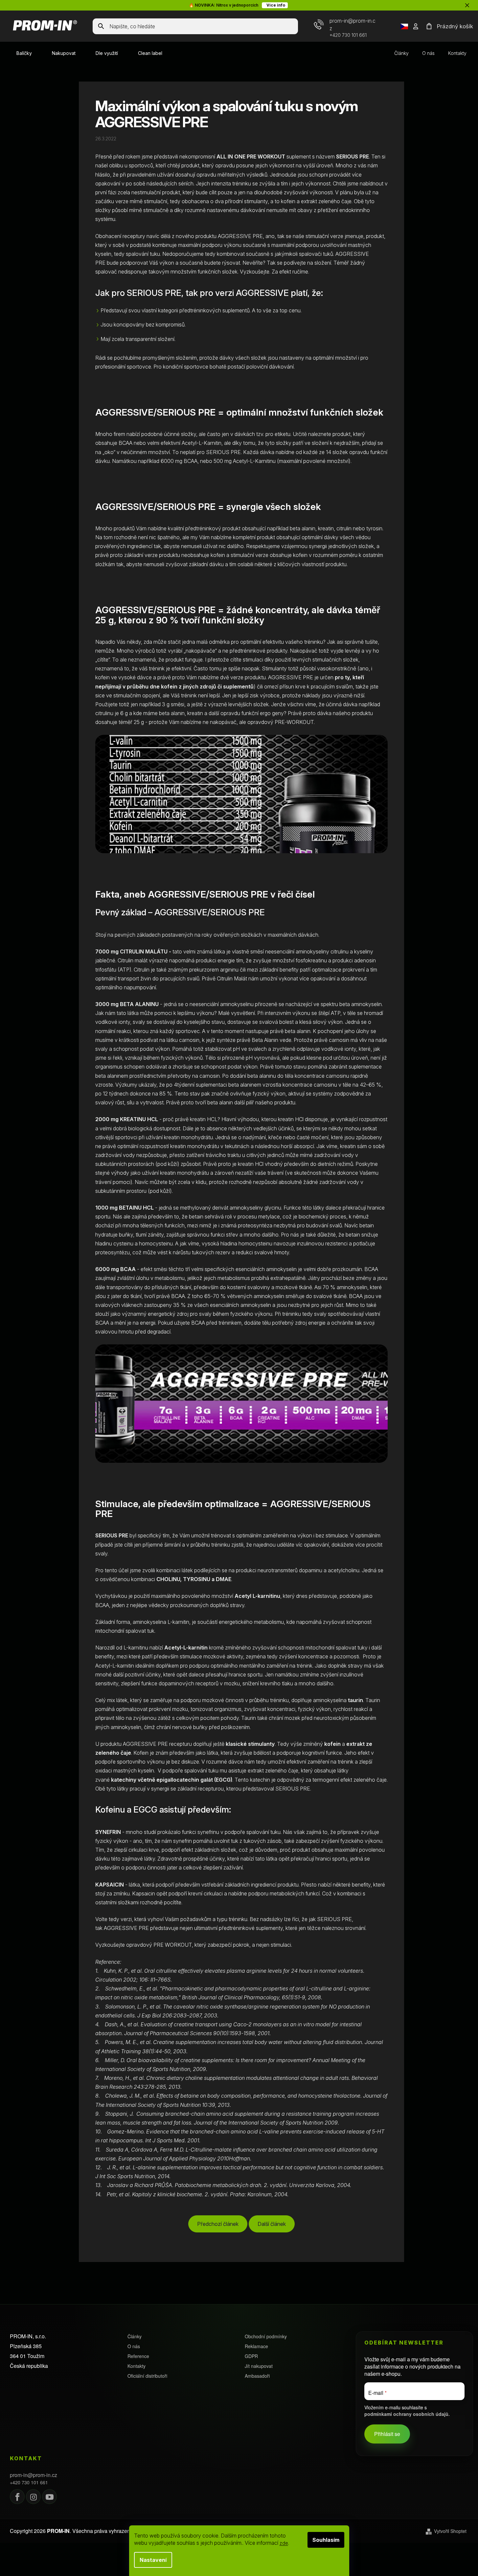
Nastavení (153, 2560)
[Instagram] (33, 2497)
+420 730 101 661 (348, 35)
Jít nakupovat (259, 2366)
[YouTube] (49, 2497)
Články (401, 53)
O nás (428, 53)
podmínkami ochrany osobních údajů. (407, 2414)
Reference (138, 2356)
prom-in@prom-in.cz (34, 2475)
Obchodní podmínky (266, 2336)
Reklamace (256, 2346)
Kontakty (457, 53)
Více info (275, 5)
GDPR (251, 2356)
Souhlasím (326, 2540)
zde (284, 2543)
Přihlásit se (387, 2433)
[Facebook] (17, 2497)
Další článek (272, 2224)
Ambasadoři (257, 2376)
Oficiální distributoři (147, 2376)
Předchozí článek (218, 2224)
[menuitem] (24, 53)
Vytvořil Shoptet (450, 2531)
